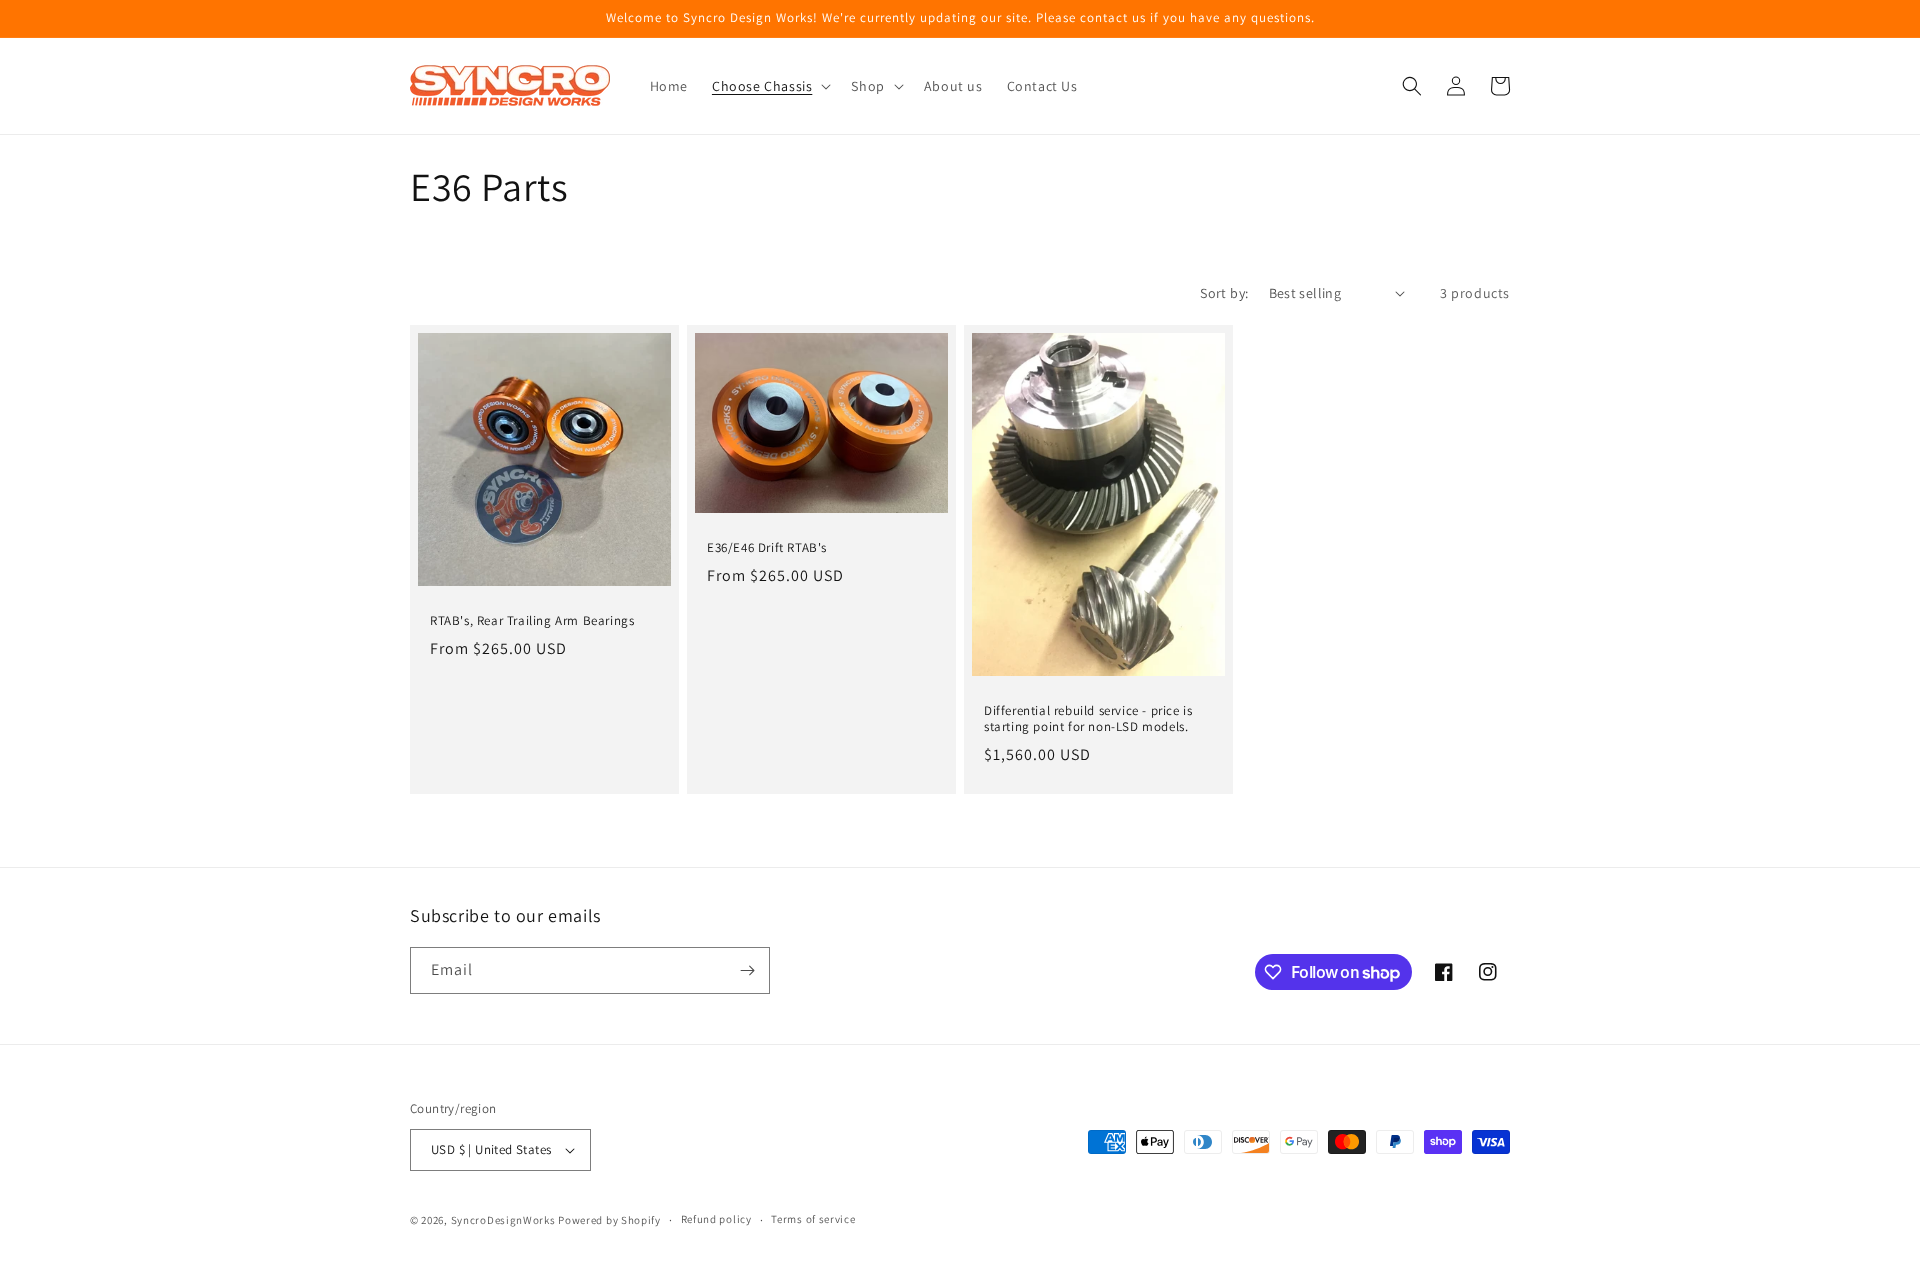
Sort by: (1224, 293)
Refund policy (716, 1219)
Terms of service (813, 1219)
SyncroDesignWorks (503, 1220)
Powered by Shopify (609, 1220)
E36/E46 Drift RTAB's (767, 548)
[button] (769, 86)
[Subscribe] (747, 970)
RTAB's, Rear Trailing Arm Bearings (532, 621)
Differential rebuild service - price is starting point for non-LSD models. (1088, 719)
